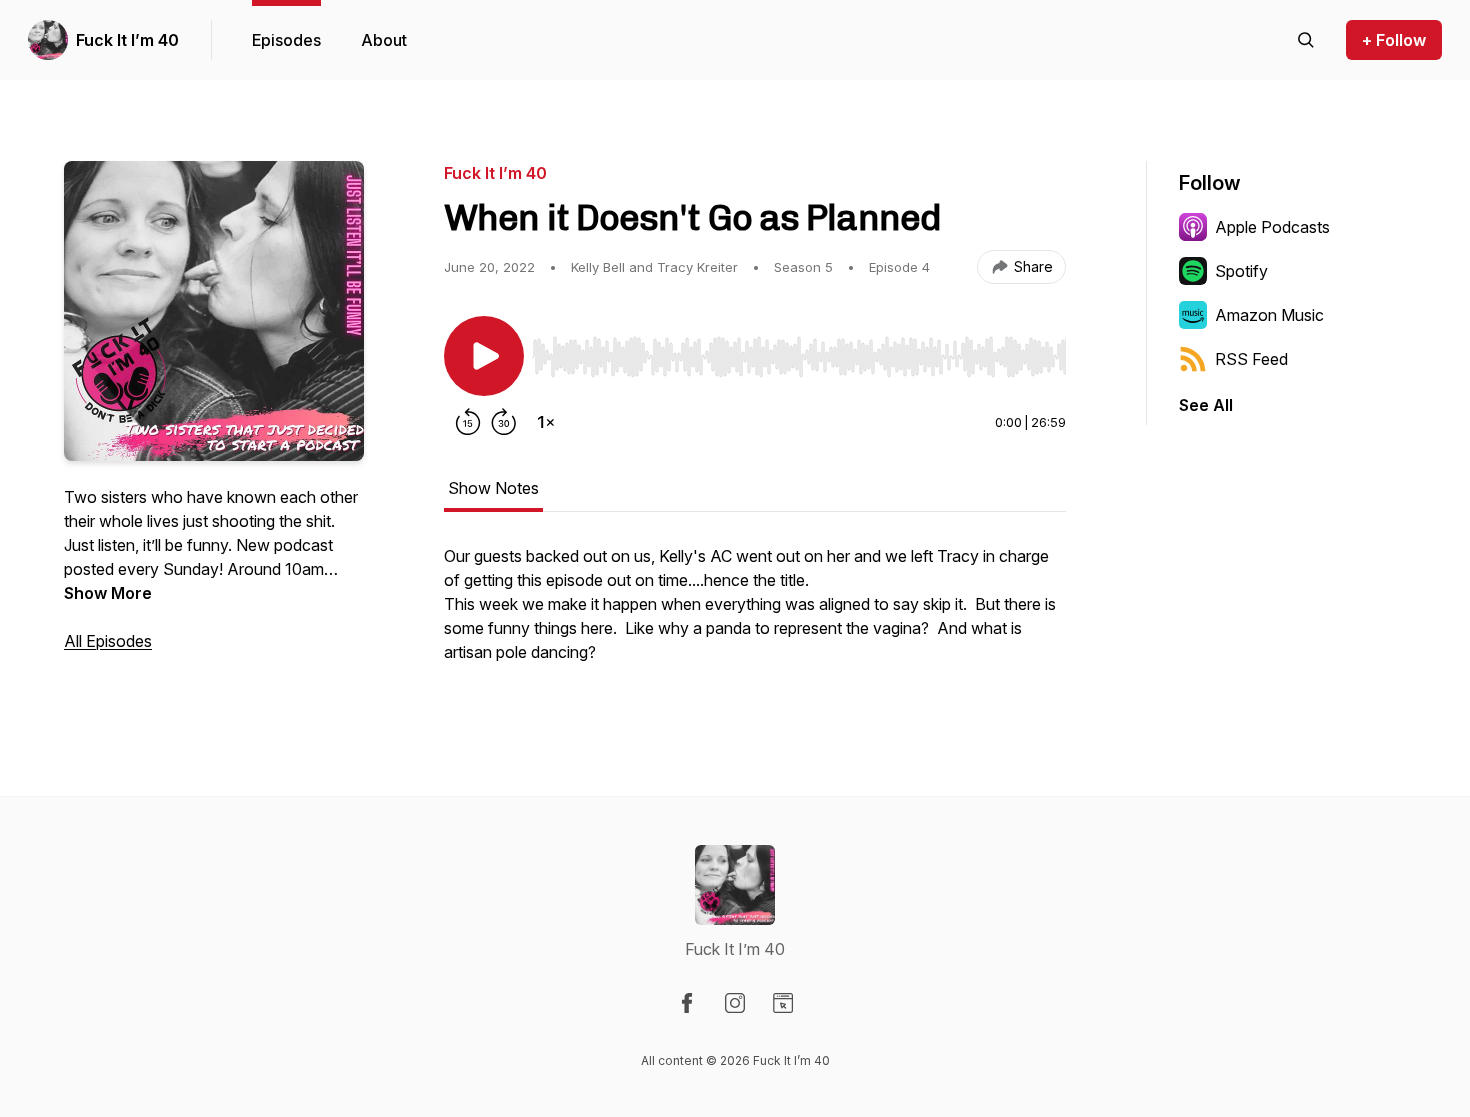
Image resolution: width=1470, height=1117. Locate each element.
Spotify (1241, 271)
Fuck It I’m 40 (127, 40)
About (384, 40)
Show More (108, 593)
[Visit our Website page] (783, 1003)
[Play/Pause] (484, 356)
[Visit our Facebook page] (687, 1003)
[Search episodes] (1306, 40)
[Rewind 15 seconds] (468, 422)
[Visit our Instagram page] (735, 1003)
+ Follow (1394, 40)
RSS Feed (1251, 359)
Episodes (286, 40)
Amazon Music (1269, 315)
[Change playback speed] (546, 422)
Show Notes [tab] (493, 488)
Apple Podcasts (1272, 227)
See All (1206, 405)
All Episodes (108, 641)
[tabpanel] (755, 614)
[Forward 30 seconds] (504, 422)
